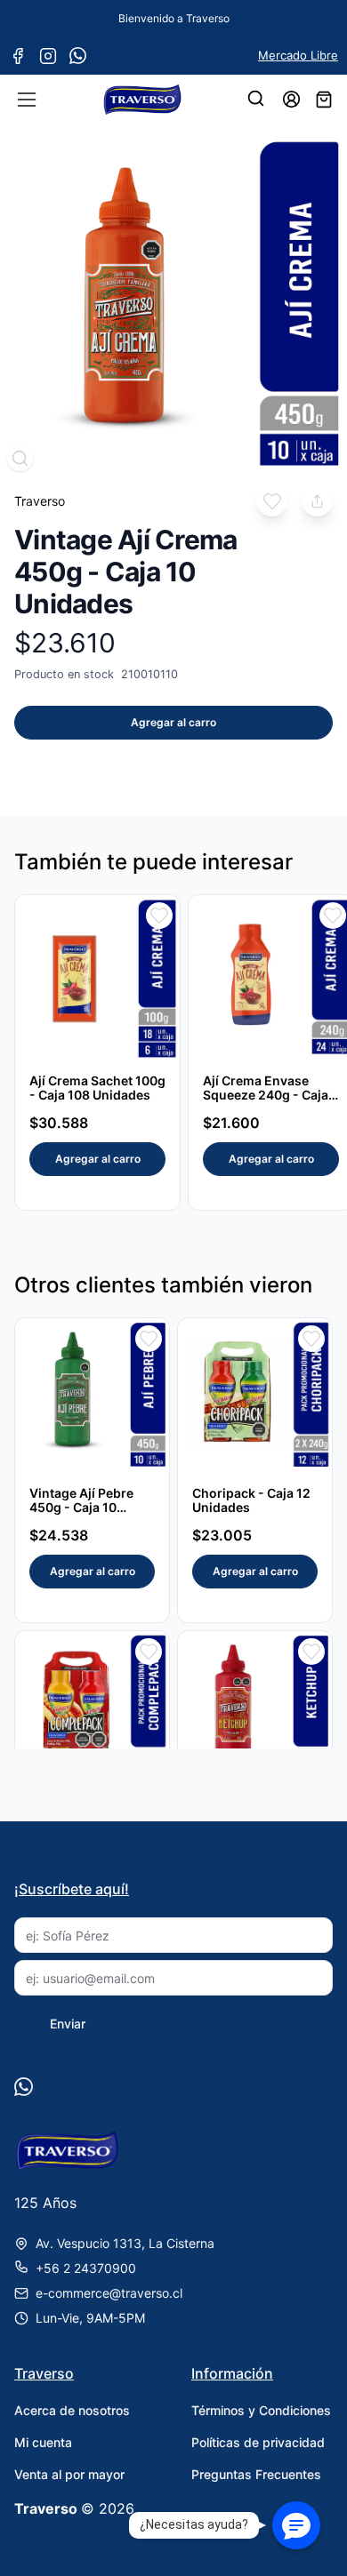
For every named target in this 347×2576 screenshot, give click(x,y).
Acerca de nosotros (72, 2410)
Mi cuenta (43, 2442)
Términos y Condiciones (261, 2410)
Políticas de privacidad (258, 2442)
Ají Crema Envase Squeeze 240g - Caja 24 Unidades (266, 1095)
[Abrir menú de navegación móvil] (27, 100)
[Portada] (142, 99)
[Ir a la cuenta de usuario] (291, 99)
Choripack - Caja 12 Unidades (251, 1500)
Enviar (68, 2024)
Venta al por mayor (69, 2474)
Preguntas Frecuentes (256, 2474)
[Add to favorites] (272, 501)
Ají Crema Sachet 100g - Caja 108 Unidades (97, 1088)
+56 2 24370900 (86, 2268)
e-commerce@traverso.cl (109, 2293)
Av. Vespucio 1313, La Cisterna (125, 2243)
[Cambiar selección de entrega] (257, 100)
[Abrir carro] (324, 100)
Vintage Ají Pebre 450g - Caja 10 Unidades (81, 1507)
